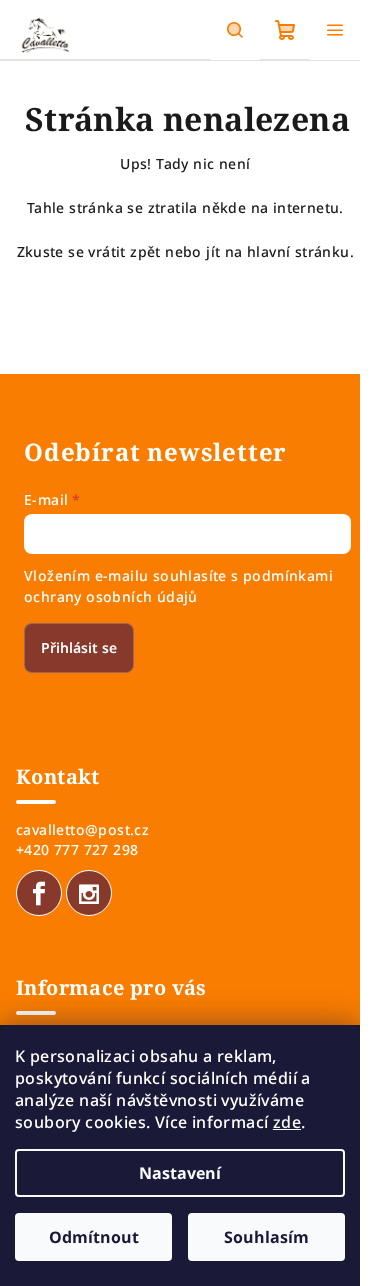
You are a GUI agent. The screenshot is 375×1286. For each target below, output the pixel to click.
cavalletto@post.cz (82, 829)
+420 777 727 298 (77, 849)
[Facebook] (39, 893)
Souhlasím (266, 1237)
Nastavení (180, 1173)
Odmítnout (94, 1237)
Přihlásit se (79, 647)
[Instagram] (89, 893)
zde (287, 1122)
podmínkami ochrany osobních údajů (178, 585)
